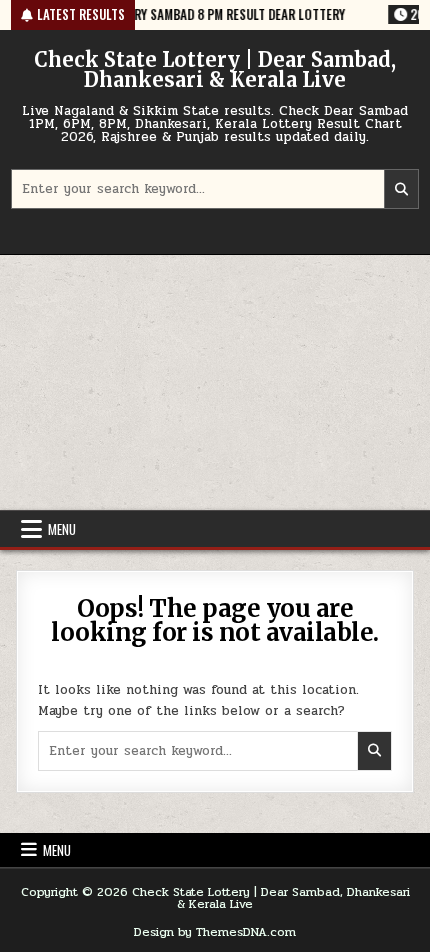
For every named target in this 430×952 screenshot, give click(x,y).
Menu (62, 529)
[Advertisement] (215, 382)
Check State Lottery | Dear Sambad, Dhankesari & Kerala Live (215, 69)
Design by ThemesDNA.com (215, 932)
